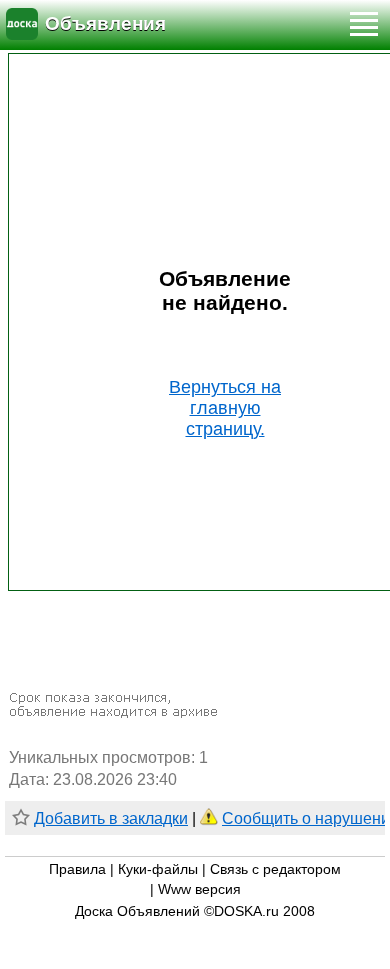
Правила (77, 869)
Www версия (199, 889)
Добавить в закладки (111, 818)
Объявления (105, 23)
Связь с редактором (275, 869)
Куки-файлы (158, 869)
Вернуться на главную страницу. (225, 408)
